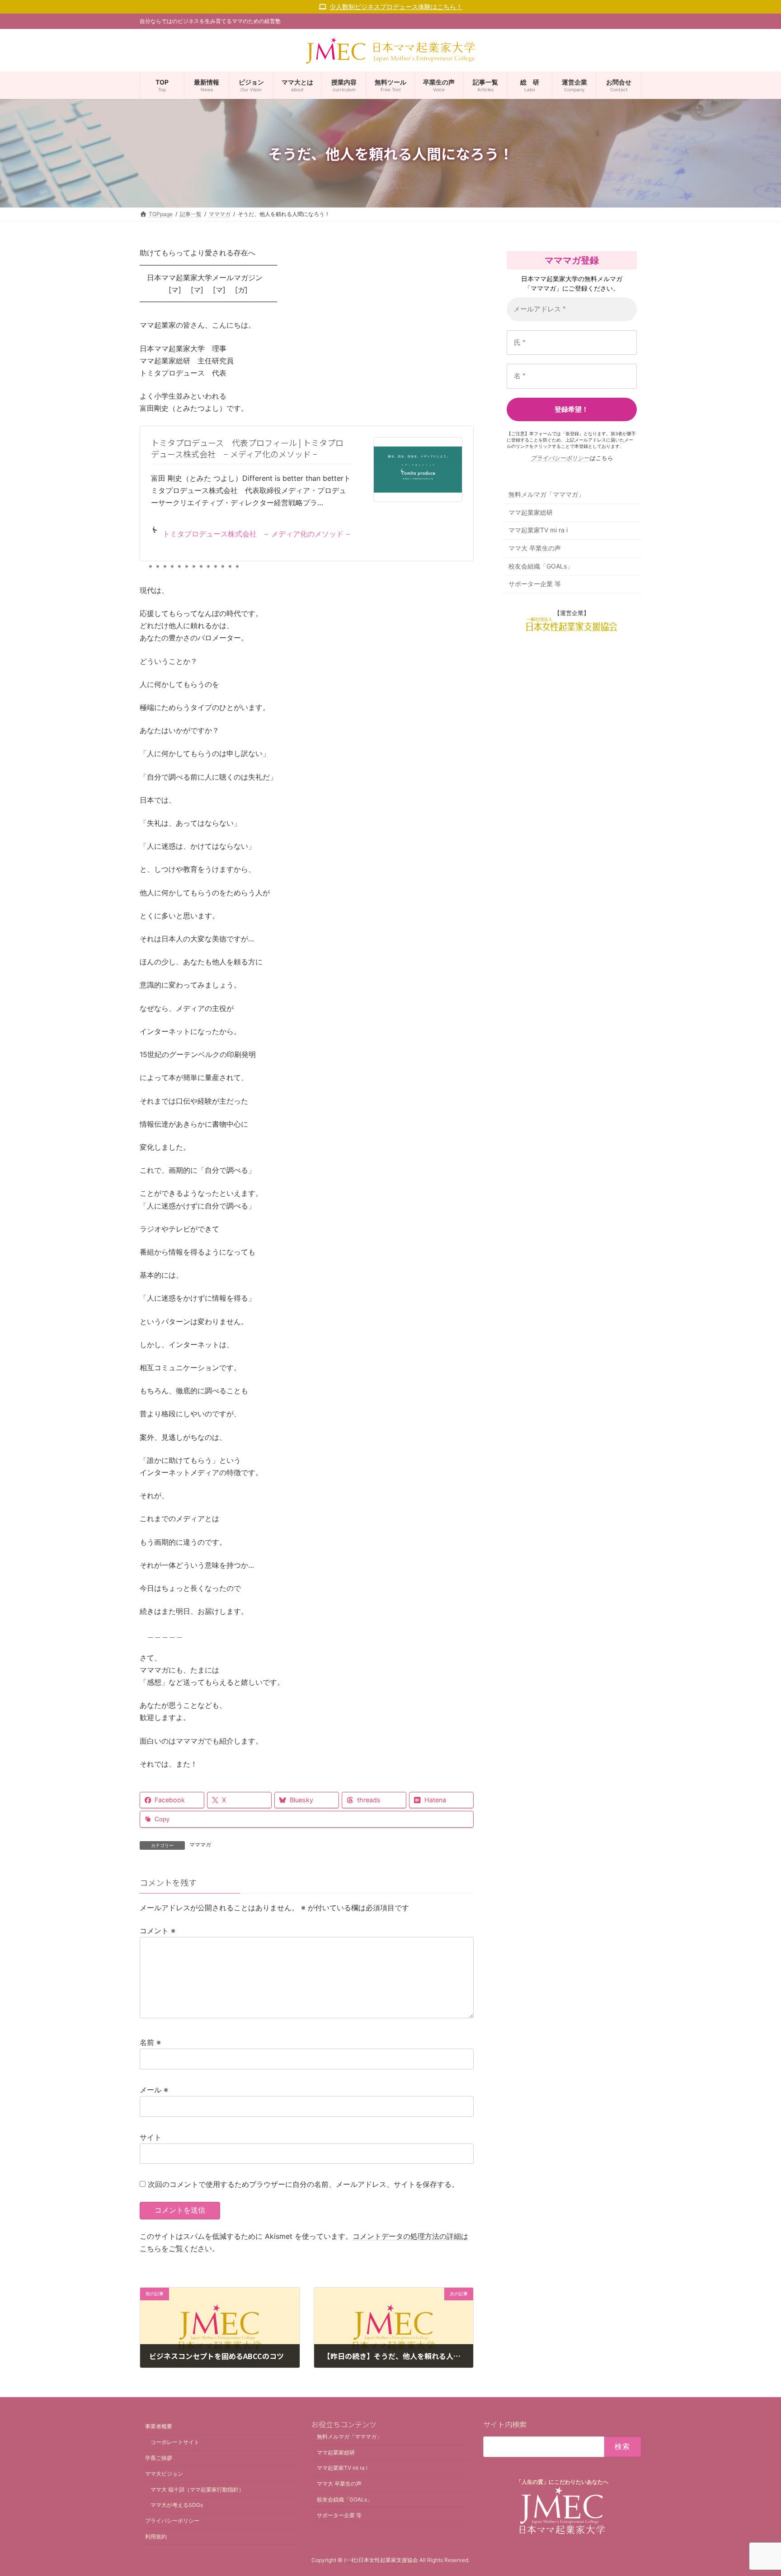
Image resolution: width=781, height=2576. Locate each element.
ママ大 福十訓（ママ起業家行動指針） (197, 2489)
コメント (158, 1931)
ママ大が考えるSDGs (177, 2505)
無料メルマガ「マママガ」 (546, 495)
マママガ (200, 1845)
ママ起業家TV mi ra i (538, 530)
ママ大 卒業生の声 (535, 548)
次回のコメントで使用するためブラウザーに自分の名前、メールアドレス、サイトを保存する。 (303, 2184)
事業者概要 (159, 2427)
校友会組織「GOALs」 (541, 566)
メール (154, 2090)
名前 (150, 2042)
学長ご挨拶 (159, 2458)
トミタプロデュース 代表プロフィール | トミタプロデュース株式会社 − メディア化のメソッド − (247, 448)
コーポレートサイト (175, 2442)
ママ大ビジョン (164, 2474)
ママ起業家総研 (531, 512)
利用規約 (156, 2536)
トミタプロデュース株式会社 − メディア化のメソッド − (257, 534)
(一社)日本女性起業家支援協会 (381, 2560)
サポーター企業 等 (535, 584)
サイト (151, 2137)
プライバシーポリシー (560, 458)
